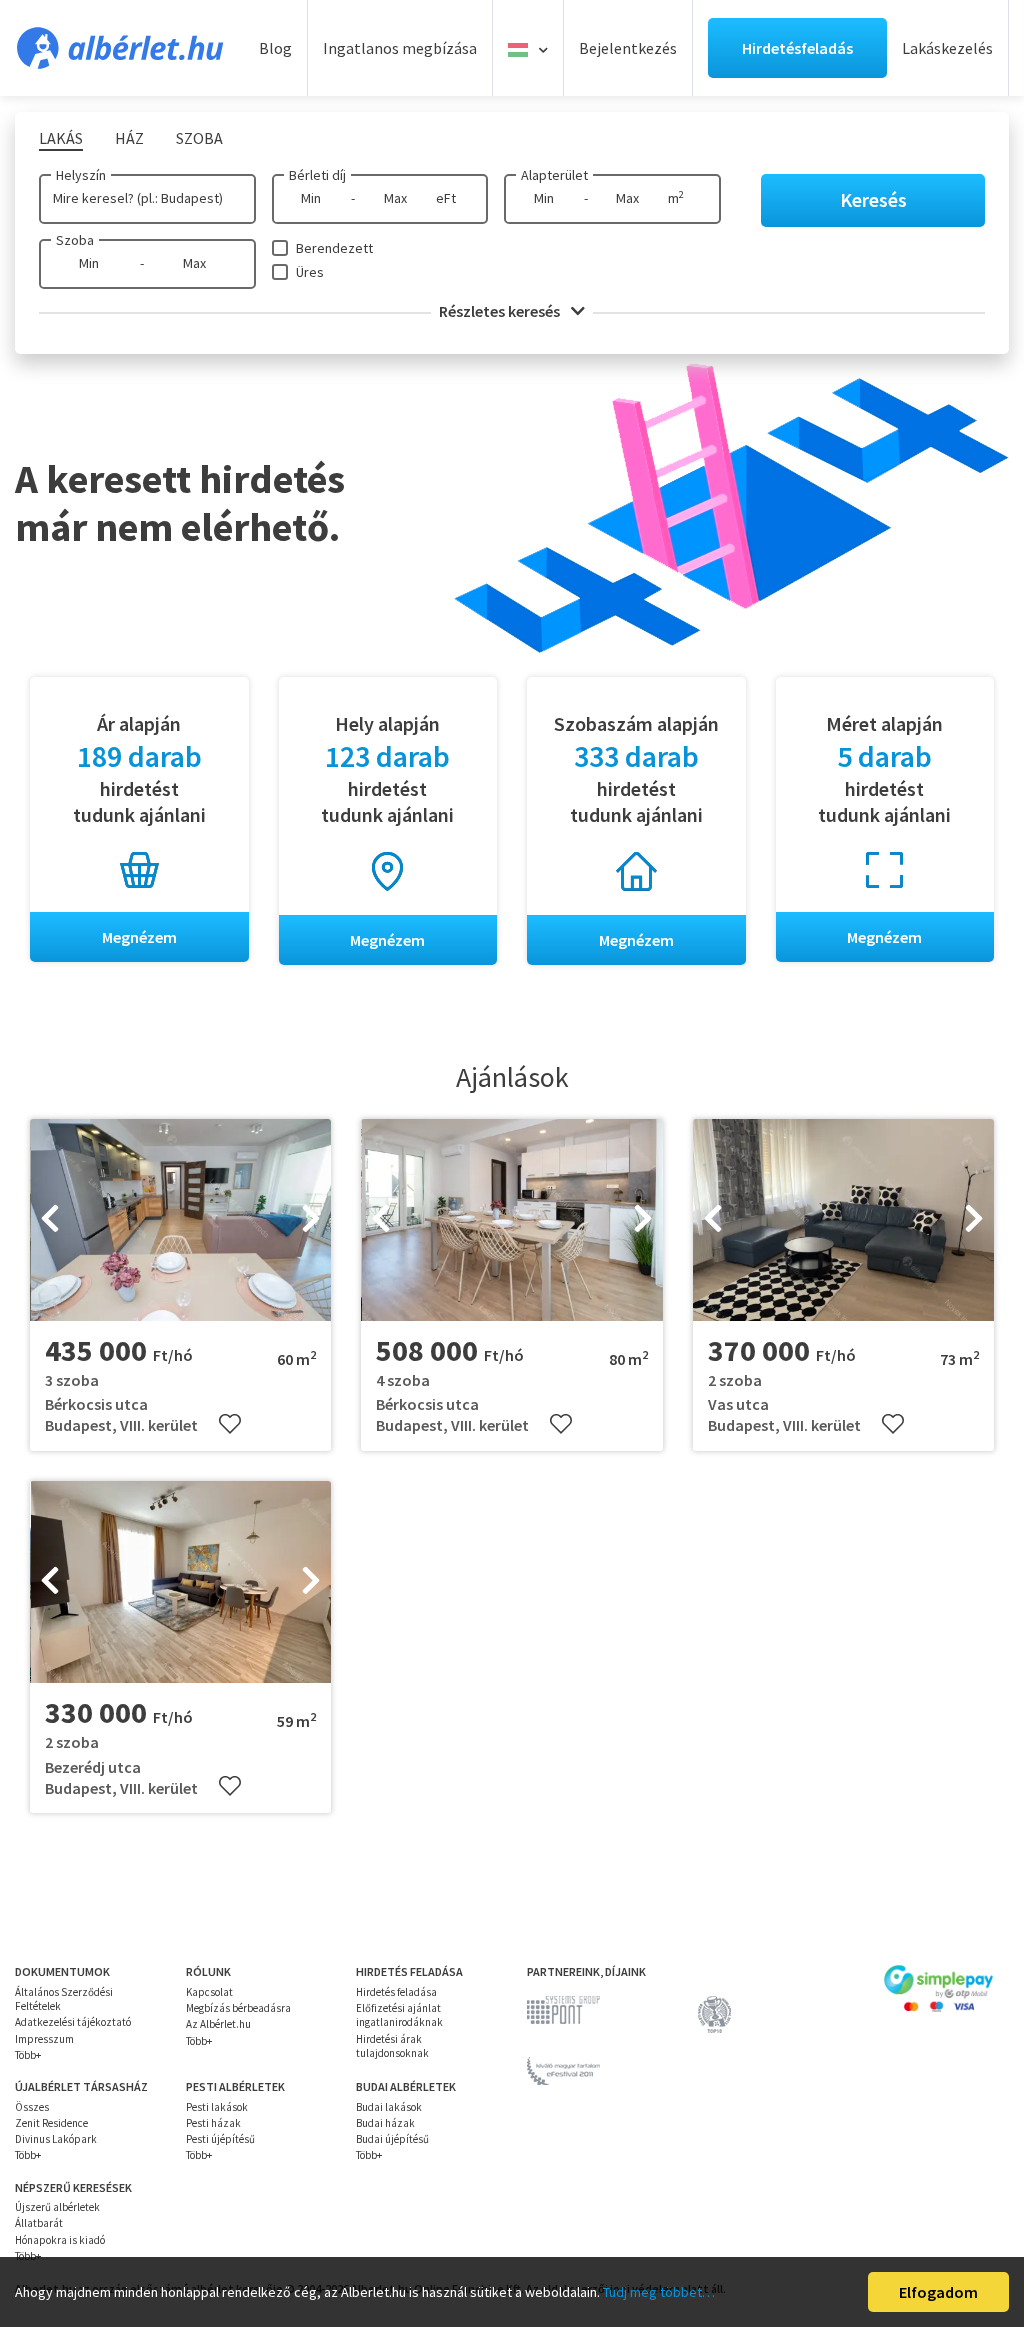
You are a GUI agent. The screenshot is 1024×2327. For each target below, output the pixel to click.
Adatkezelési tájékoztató (73, 2022)
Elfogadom (938, 2292)
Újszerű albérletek (57, 2207)
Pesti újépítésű (220, 2139)
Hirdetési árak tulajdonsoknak (392, 2046)
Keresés (873, 199)
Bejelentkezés (628, 48)
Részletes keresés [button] (501, 311)
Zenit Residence (51, 2123)
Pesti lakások (217, 2107)
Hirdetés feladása (396, 1992)
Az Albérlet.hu (218, 2024)
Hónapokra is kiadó (60, 2240)
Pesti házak (213, 2123)
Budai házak (385, 2123)
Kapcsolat (209, 1992)
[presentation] (50, 1220)
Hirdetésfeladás (797, 48)
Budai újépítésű (392, 2139)
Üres (310, 272)
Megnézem (139, 937)
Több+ (28, 2055)
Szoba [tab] (199, 138)
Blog (275, 48)
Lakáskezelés (947, 48)
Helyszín (81, 175)
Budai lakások (389, 2107)
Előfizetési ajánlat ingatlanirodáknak (399, 2015)
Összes (32, 2107)
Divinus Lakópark (56, 2139)
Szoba (75, 240)
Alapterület (554, 175)
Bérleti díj (317, 175)
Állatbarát (39, 2223)
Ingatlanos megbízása (400, 48)
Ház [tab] (129, 138)
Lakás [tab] (61, 138)
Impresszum (44, 2039)
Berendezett (334, 248)
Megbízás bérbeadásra (238, 2008)
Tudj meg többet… (659, 2292)
